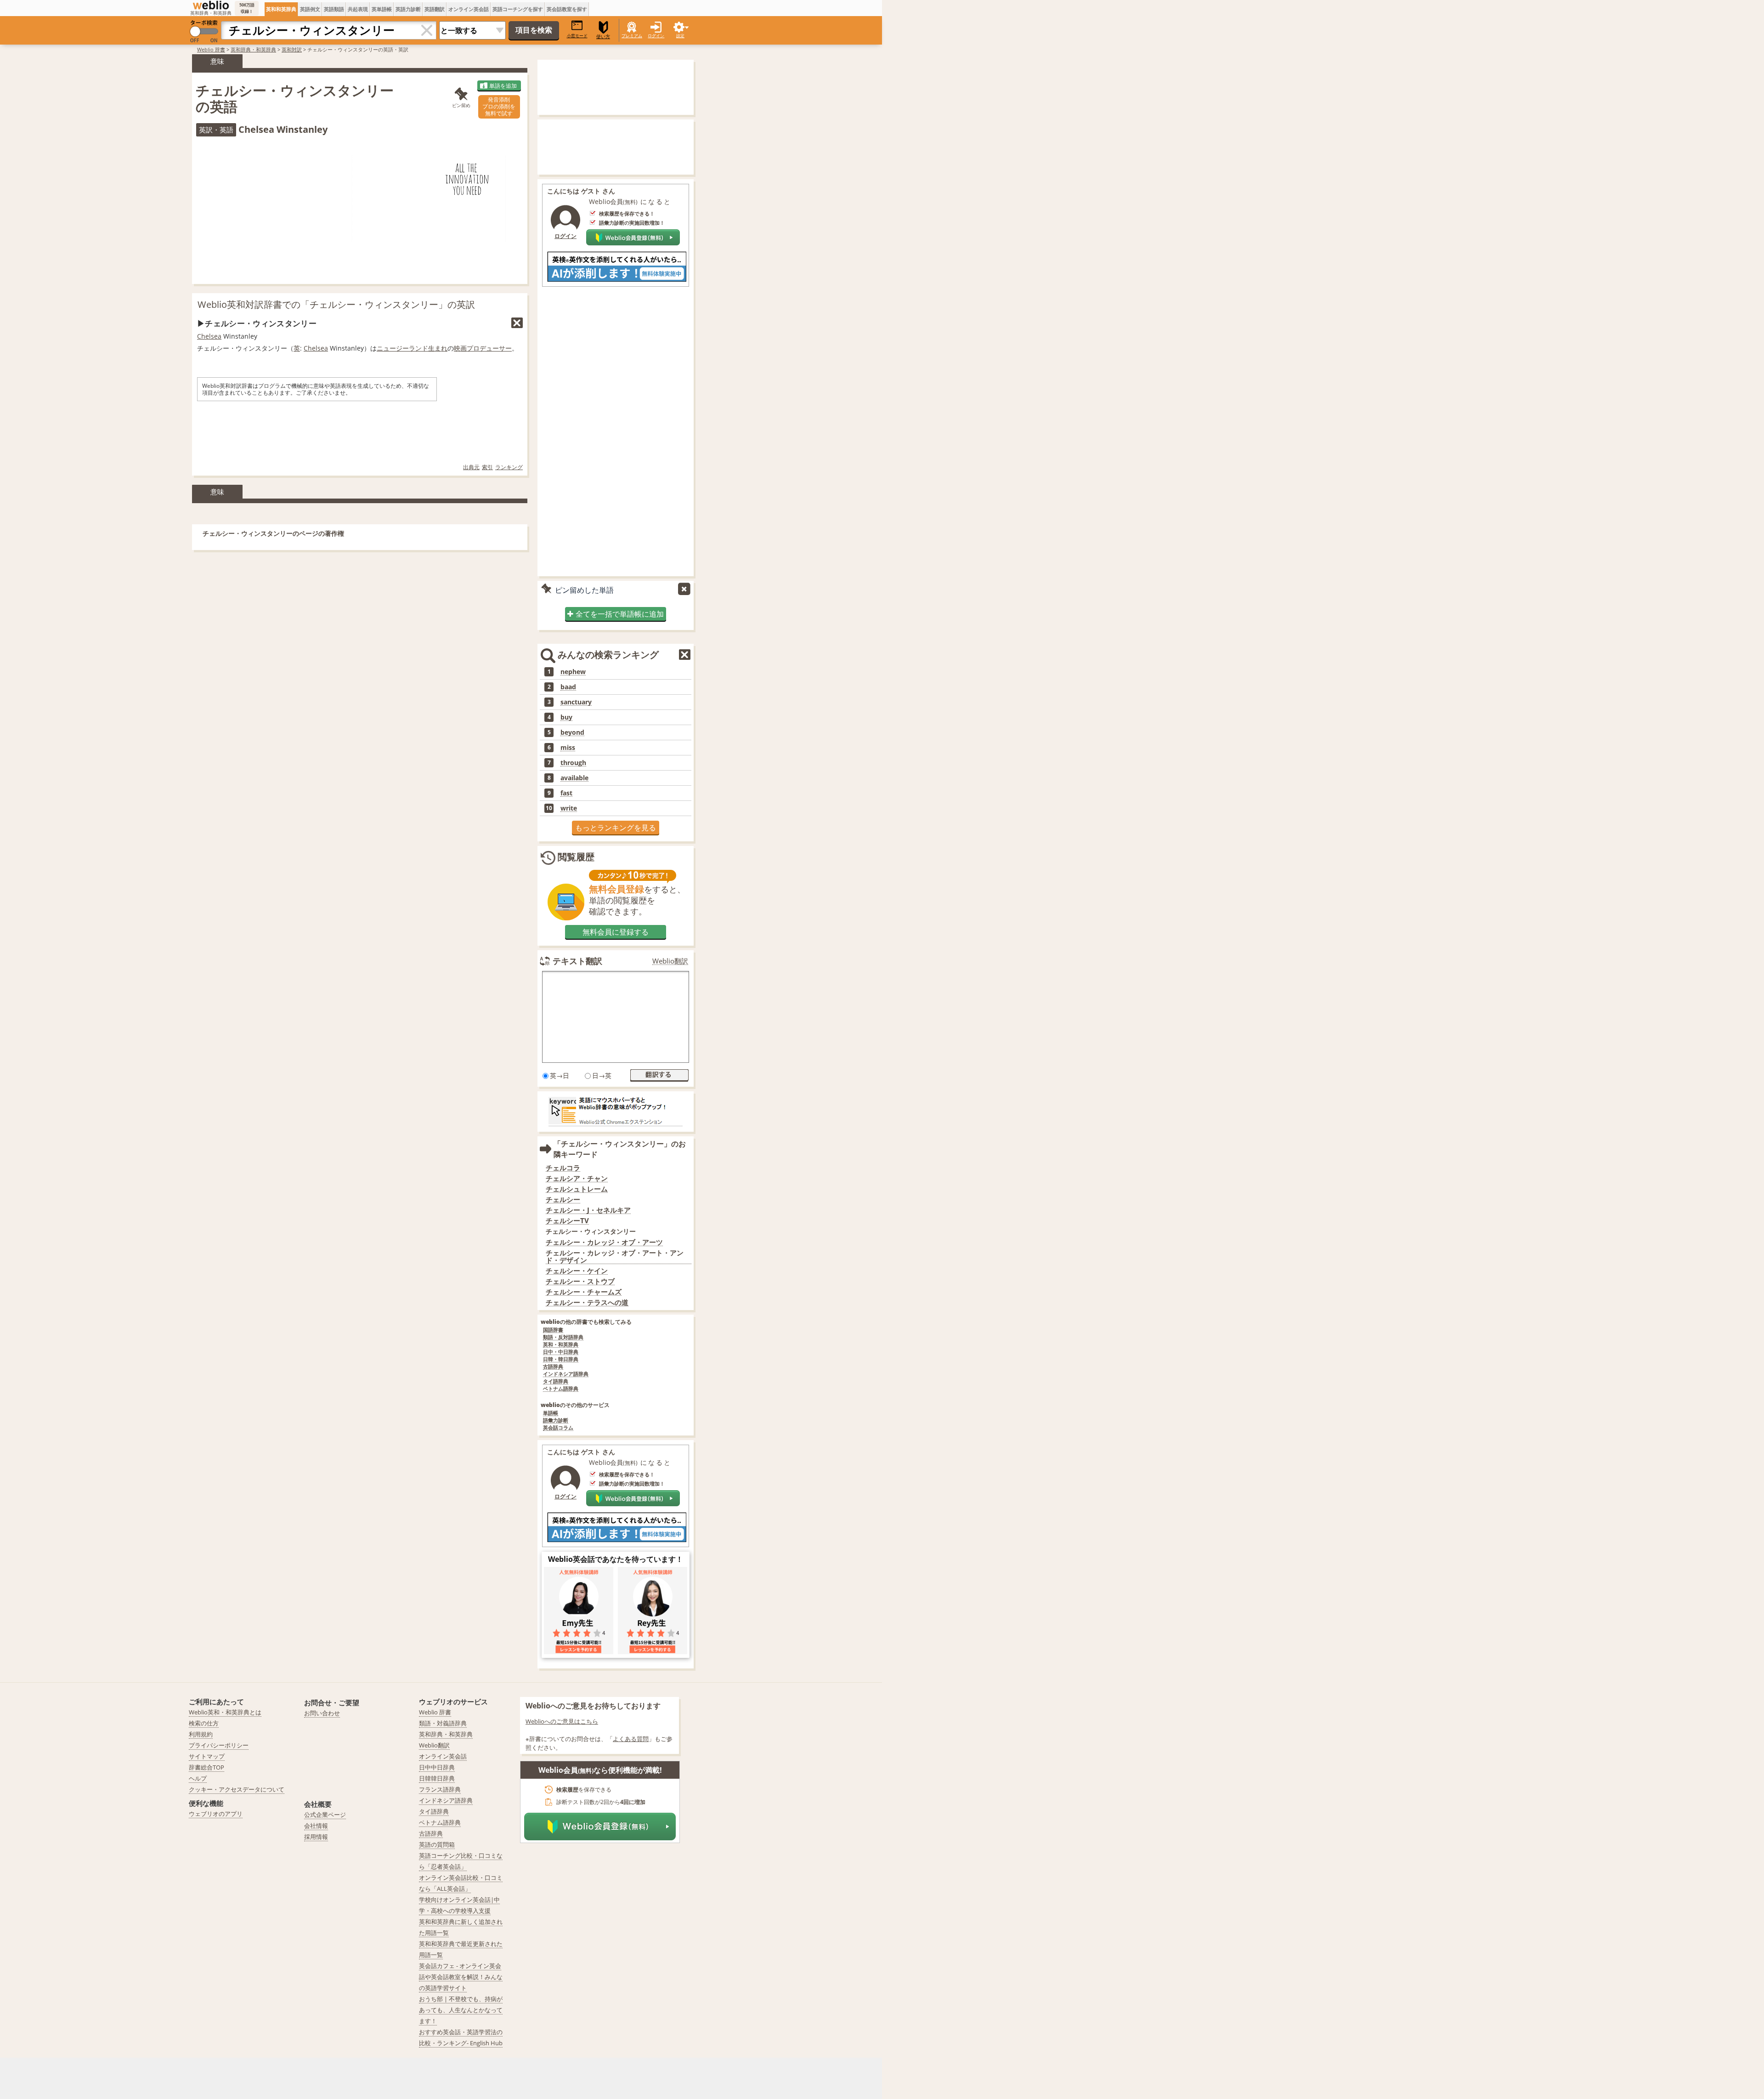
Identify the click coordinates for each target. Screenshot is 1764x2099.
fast (566, 793)
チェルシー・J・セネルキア (588, 1210)
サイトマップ (207, 1756)
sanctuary (576, 702)
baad (568, 687)
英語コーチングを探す (518, 9)
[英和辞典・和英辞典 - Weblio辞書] (211, 5)
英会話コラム (558, 1428)
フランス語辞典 (440, 1789)
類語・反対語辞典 (563, 1337)
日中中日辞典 (437, 1767)
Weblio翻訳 (670, 961)
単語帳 (551, 1413)
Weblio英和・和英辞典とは (225, 1712)
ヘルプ (198, 1778)
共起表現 (358, 9)
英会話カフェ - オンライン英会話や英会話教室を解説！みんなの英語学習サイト (461, 1977)
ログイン (656, 36)
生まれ (438, 348)
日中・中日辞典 (561, 1352)
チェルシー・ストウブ (580, 1281)
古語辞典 (553, 1367)
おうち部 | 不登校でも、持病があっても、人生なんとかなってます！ (461, 2010)
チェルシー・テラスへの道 (587, 1302)
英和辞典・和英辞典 (253, 49)
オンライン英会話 (469, 9)
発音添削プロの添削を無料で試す (499, 106)
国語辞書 (553, 1330)
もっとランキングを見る (616, 828)
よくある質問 (631, 1739)
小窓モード (577, 36)
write (569, 808)
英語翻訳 (435, 9)
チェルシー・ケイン (577, 1271)
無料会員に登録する (616, 932)
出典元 (471, 467)
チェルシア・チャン (577, 1178)
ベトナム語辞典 (561, 1389)
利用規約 (201, 1734)
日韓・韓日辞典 (561, 1359)
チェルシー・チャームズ (584, 1292)
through (573, 763)
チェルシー (563, 1200)
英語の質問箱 (437, 1844)
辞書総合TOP (206, 1767)
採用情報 (316, 1837)
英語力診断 (408, 9)
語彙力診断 (556, 1421)
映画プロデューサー (483, 348)
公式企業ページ (325, 1815)
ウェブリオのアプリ (216, 1814)
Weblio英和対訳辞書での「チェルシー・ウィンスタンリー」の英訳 (336, 304)
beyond (572, 732)
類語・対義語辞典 (443, 1723)
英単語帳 (382, 9)
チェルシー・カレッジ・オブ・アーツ (604, 1242)
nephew (573, 672)
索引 (487, 467)
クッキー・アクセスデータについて (237, 1789)
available (574, 778)
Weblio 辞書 (211, 49)
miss (568, 748)
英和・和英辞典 (561, 1345)
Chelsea (209, 336)
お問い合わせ (322, 1713)
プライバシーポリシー (219, 1745)
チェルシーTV (567, 1221)
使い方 (603, 37)
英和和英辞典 (281, 9)
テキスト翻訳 (577, 961)
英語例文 (310, 9)
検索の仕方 (204, 1723)
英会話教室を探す (567, 9)
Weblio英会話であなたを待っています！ (616, 1559)
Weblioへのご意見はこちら (562, 1721)
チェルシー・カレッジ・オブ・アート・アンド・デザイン (615, 1257)
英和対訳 (292, 49)
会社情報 (316, 1826)
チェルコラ (563, 1168)
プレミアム (632, 36)
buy (566, 717)
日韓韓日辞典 (437, 1778)
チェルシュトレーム (577, 1189)
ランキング (509, 467)
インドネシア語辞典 (566, 1374)
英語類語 (334, 9)
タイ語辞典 (556, 1381)
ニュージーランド (402, 348)
